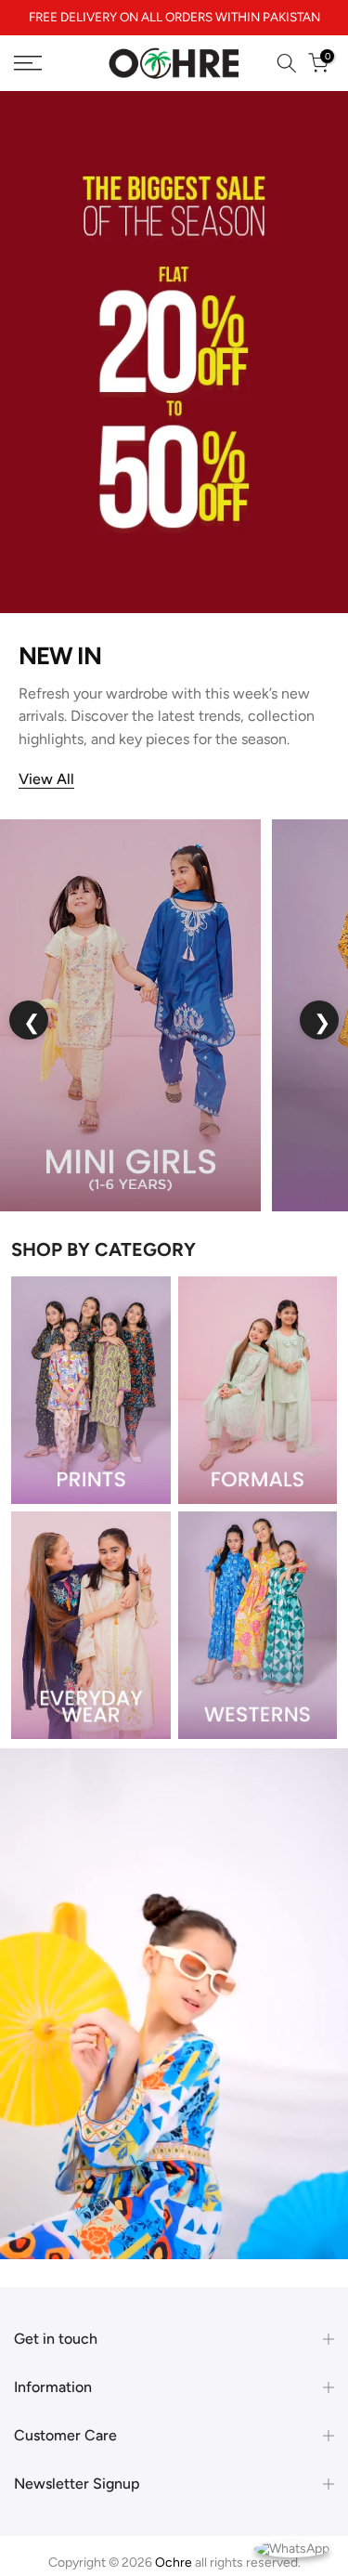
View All (46, 796)
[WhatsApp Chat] (292, 2548)
